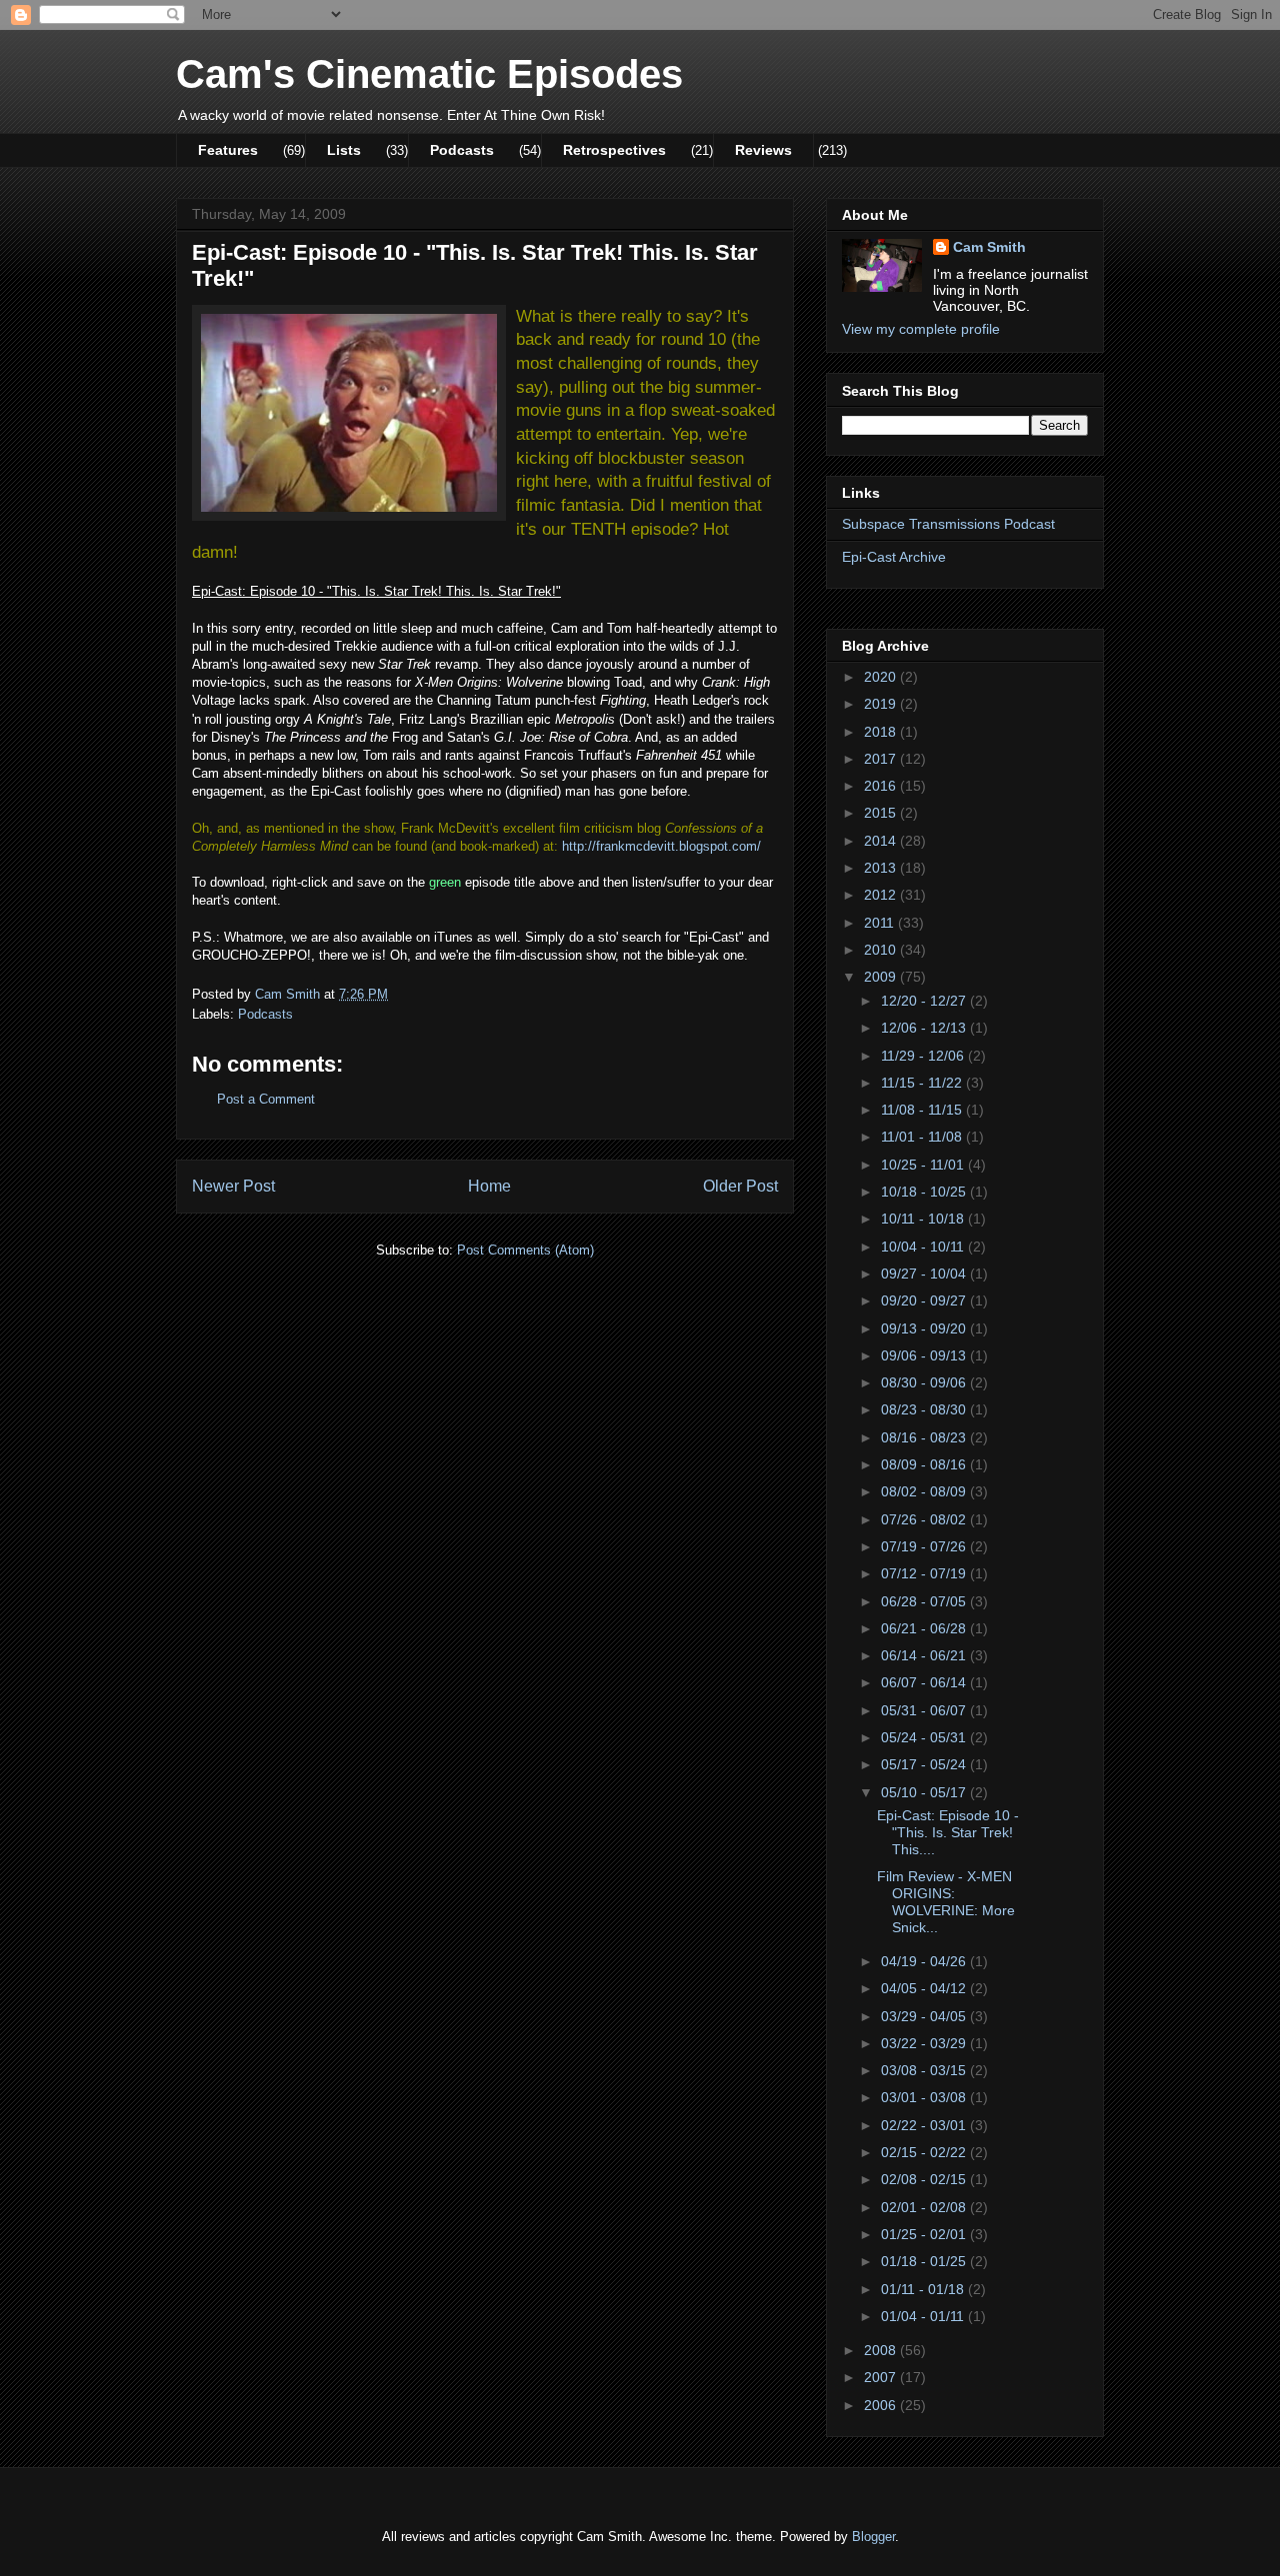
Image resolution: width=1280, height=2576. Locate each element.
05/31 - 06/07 (925, 1710)
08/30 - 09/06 (925, 1382)
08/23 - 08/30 (925, 1409)
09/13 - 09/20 (925, 1328)
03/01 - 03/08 (925, 2097)
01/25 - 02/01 (925, 2234)
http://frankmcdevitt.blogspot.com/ (661, 846)
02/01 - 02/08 (925, 2207)
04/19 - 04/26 (925, 1961)
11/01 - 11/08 (923, 1137)
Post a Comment (266, 1099)
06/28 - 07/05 (925, 1601)
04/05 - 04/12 (925, 1988)
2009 (882, 977)
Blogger (873, 2537)
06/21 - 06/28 (925, 1628)
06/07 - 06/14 (925, 1682)
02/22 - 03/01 (925, 2125)
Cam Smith (989, 247)
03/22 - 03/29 (925, 2043)
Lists (344, 150)
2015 (882, 813)
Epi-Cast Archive (894, 557)
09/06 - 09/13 (925, 1355)
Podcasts (462, 150)
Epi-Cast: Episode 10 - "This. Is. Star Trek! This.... (948, 1832)
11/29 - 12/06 (924, 1056)
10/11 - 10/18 (924, 1219)
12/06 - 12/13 (925, 1028)
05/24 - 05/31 (925, 1737)
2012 (882, 895)
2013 (882, 868)
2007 (882, 2377)
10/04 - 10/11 (924, 1247)
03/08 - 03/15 (925, 2070)
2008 (882, 2350)
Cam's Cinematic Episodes (429, 74)
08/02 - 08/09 (925, 1491)
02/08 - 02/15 (925, 2179)
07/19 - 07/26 (925, 1546)
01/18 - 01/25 (925, 2261)
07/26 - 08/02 (925, 1519)
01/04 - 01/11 (924, 2316)
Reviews (763, 150)
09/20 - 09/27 (925, 1300)
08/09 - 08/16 (925, 1464)
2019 (882, 704)
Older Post (740, 1186)
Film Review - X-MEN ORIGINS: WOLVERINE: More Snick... (946, 1901)
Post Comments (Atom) (525, 1250)
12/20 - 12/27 (925, 1001)
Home (489, 1186)
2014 (882, 841)
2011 (881, 923)
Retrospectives (614, 150)
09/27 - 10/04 (925, 1274)
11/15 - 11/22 (923, 1083)
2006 (882, 2405)
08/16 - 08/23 (925, 1437)
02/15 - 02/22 (925, 2152)
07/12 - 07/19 (925, 1573)
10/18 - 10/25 (925, 1192)
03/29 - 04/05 (925, 2016)
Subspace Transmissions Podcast (948, 524)
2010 (882, 950)
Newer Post (233, 1186)
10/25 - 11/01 (924, 1165)
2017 (882, 759)
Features (228, 150)
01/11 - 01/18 (924, 2289)
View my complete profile (921, 329)
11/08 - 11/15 (923, 1110)
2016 (882, 786)
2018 (882, 732)
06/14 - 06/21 (925, 1655)
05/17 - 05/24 (925, 1764)
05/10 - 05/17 (925, 1792)
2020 (882, 677)
